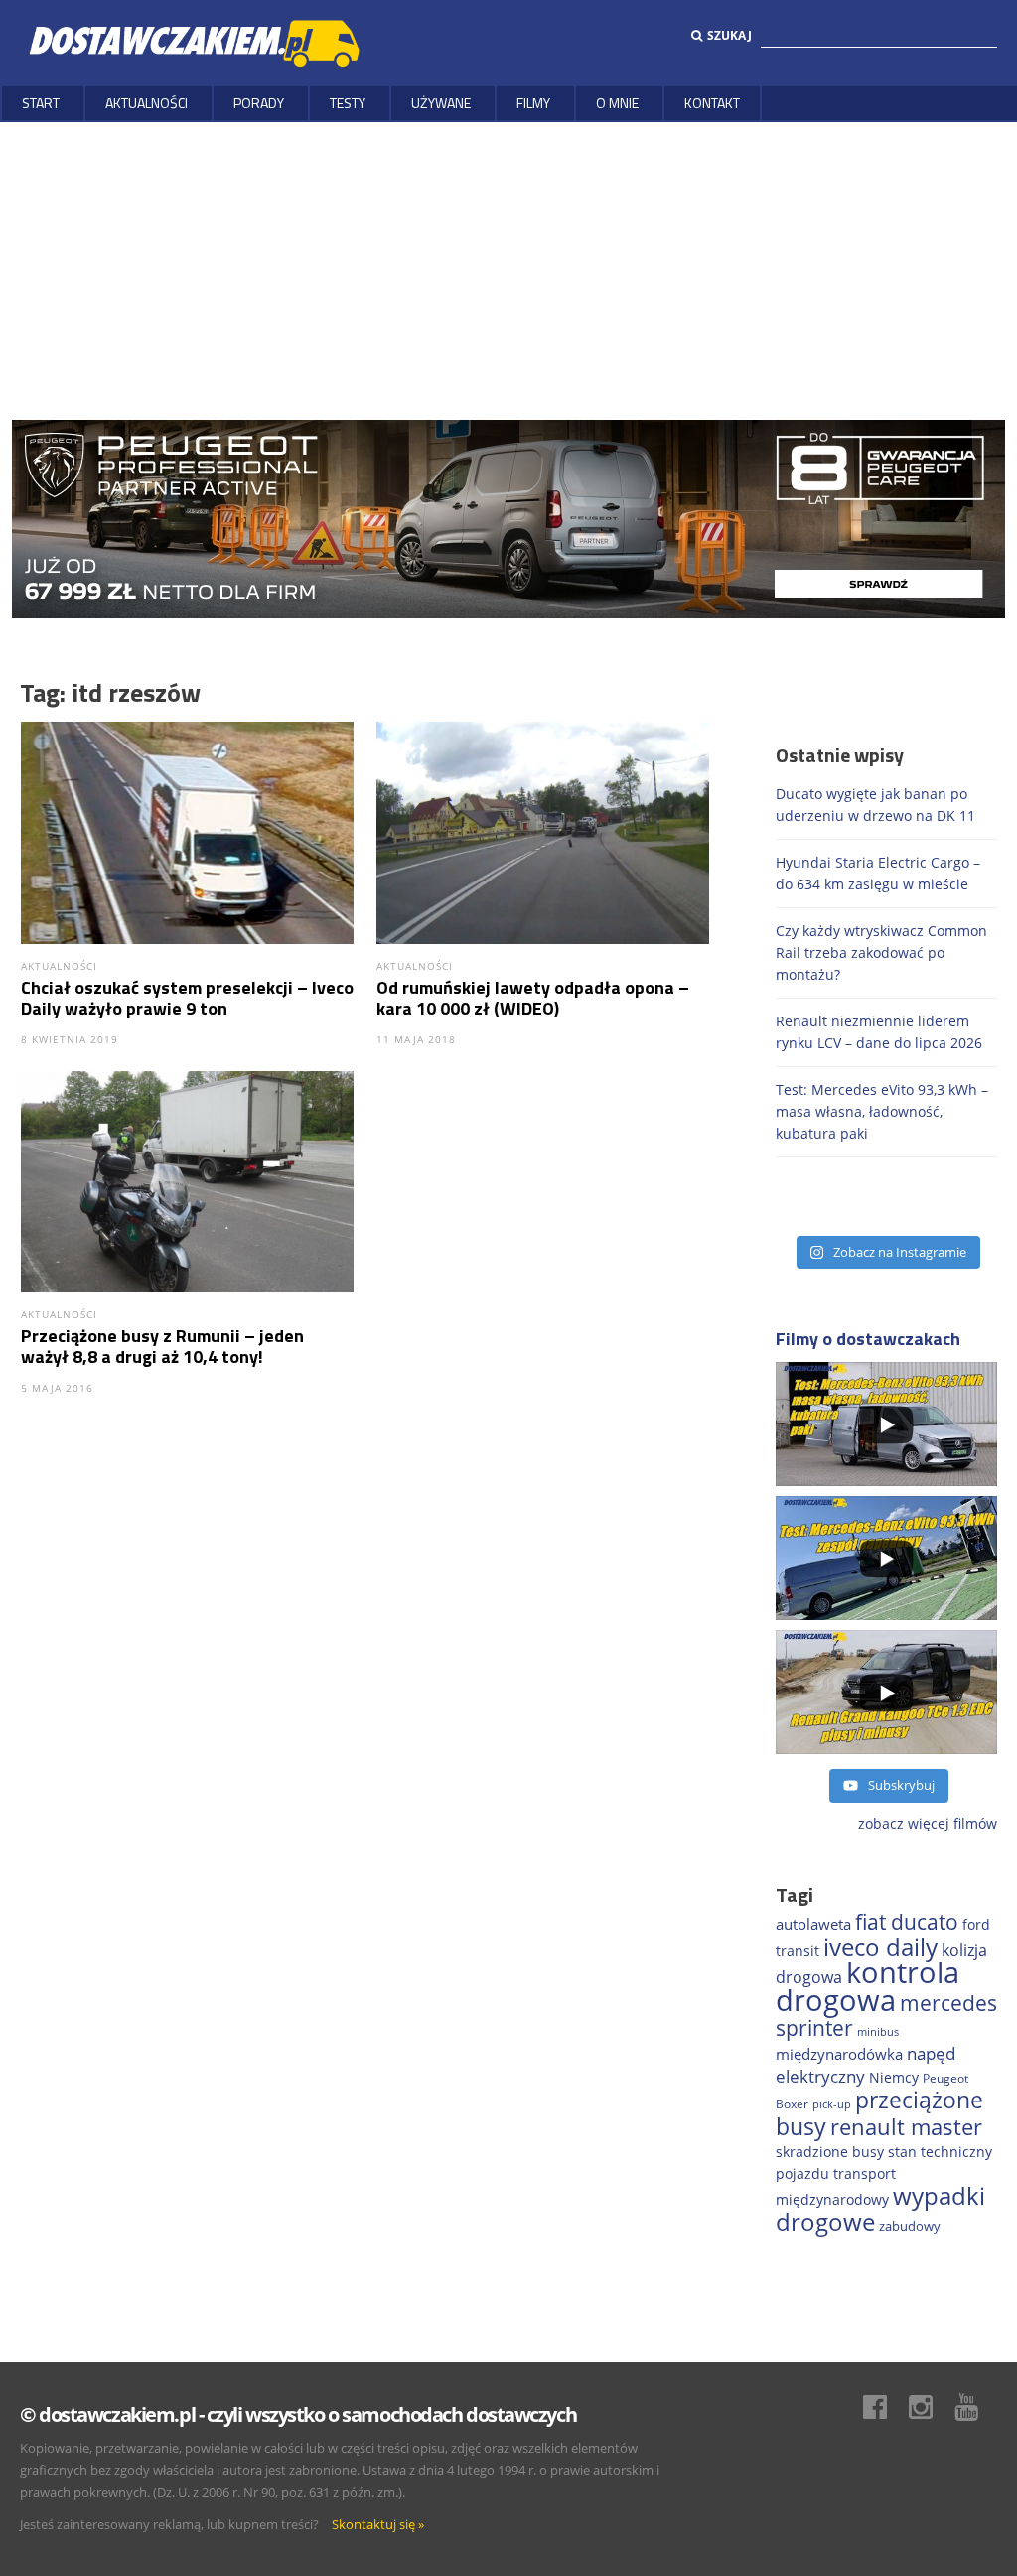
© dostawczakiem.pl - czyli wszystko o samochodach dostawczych (298, 2415)
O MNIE (617, 103)
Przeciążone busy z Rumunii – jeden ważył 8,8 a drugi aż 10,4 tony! (162, 1346)
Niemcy (894, 2077)
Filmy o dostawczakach (868, 1339)
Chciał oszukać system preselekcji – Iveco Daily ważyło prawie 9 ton (187, 998)
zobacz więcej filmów (928, 1823)
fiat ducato (907, 1922)
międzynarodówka (839, 2054)
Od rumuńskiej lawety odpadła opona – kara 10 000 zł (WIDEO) (533, 998)
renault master (906, 2127)
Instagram (931, 2407)
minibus (878, 2032)
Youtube (976, 2407)
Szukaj (729, 35)
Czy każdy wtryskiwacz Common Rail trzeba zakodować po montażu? (881, 952)
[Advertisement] (508, 271)
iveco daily (880, 1946)
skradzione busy (830, 2152)
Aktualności (146, 103)
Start (41, 103)
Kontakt (712, 103)
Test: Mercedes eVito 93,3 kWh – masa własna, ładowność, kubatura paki (882, 1111)
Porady (259, 103)
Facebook (885, 2407)
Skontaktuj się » (378, 2524)
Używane (441, 103)
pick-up (832, 2104)
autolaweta (813, 1924)
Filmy (533, 103)
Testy (348, 103)
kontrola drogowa (868, 1986)
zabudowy (910, 2226)
